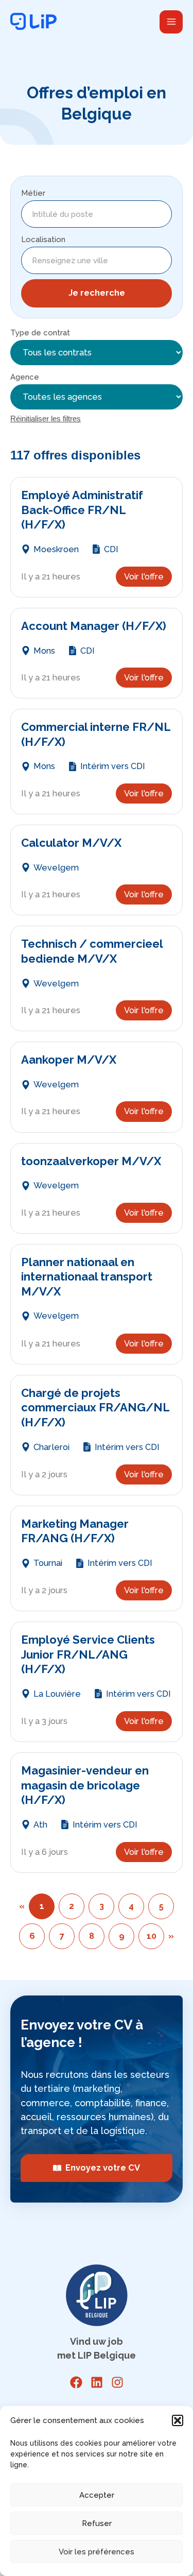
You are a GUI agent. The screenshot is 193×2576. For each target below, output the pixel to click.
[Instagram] (117, 2382)
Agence (25, 377)
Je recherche (97, 293)
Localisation (43, 240)
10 (152, 1936)
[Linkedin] (97, 2382)
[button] (178, 2420)
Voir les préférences (97, 2552)
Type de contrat (40, 333)
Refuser (97, 2523)
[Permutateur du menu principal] (171, 22)
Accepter (97, 2495)
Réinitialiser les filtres (46, 419)
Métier (33, 193)
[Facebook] (76, 2382)
